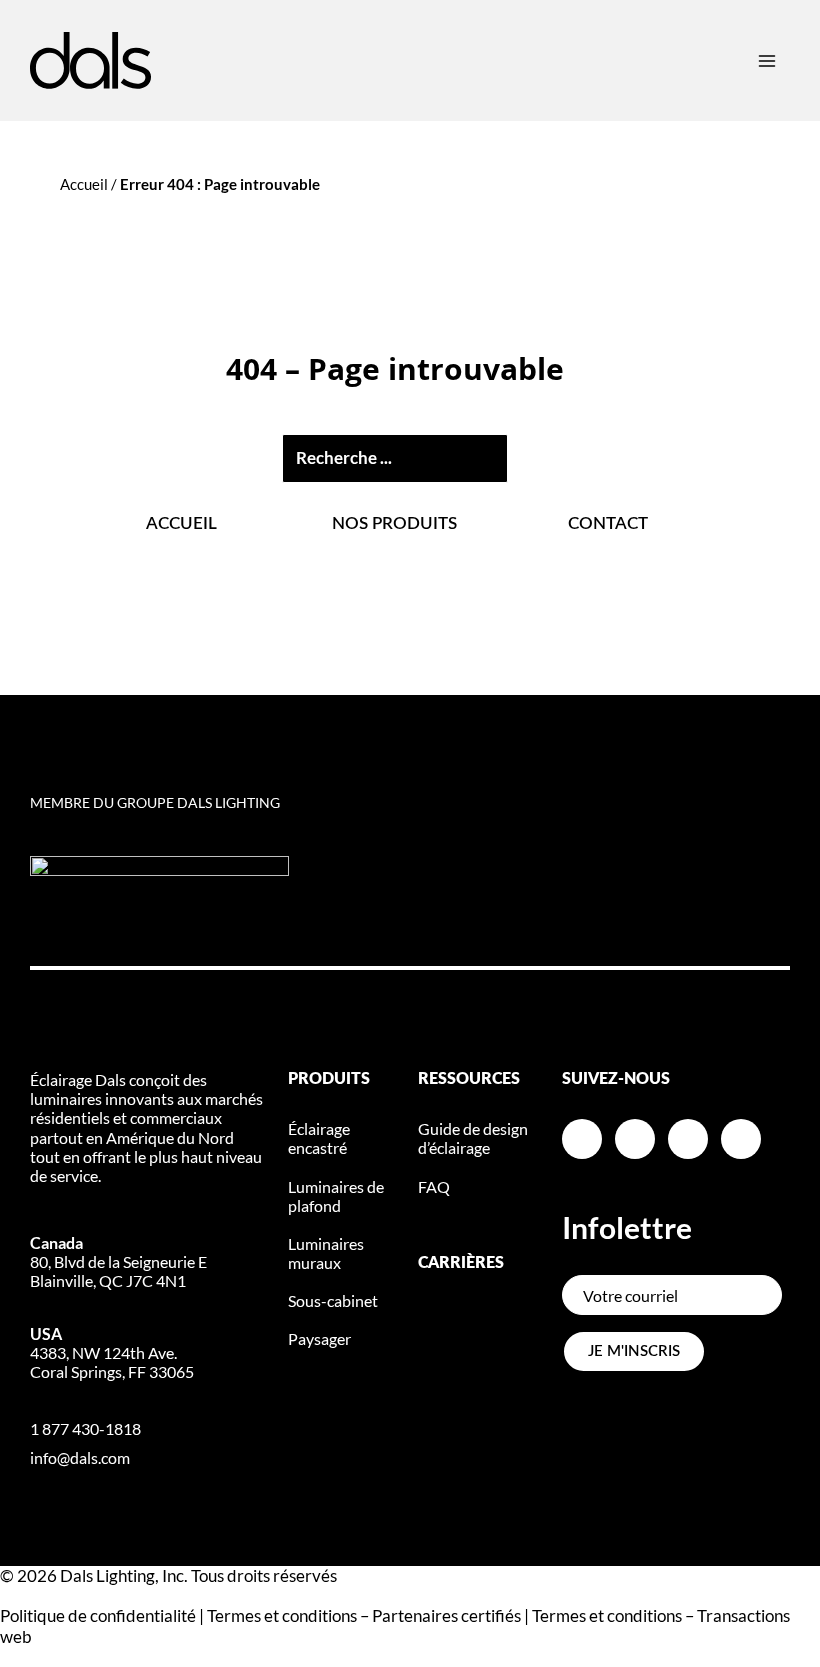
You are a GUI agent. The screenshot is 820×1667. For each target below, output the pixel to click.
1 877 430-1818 (85, 1428)
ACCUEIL (181, 523)
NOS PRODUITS (394, 523)
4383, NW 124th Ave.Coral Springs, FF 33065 (112, 1352)
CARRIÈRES (461, 1263)
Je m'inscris (634, 1351)
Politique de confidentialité (98, 1615)
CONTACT (608, 523)
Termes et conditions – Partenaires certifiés (364, 1615)
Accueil (84, 184)
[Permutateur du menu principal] (767, 61)
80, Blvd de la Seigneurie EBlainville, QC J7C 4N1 (118, 1261)
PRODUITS (329, 1079)
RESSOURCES (469, 1079)
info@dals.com (80, 1457)
